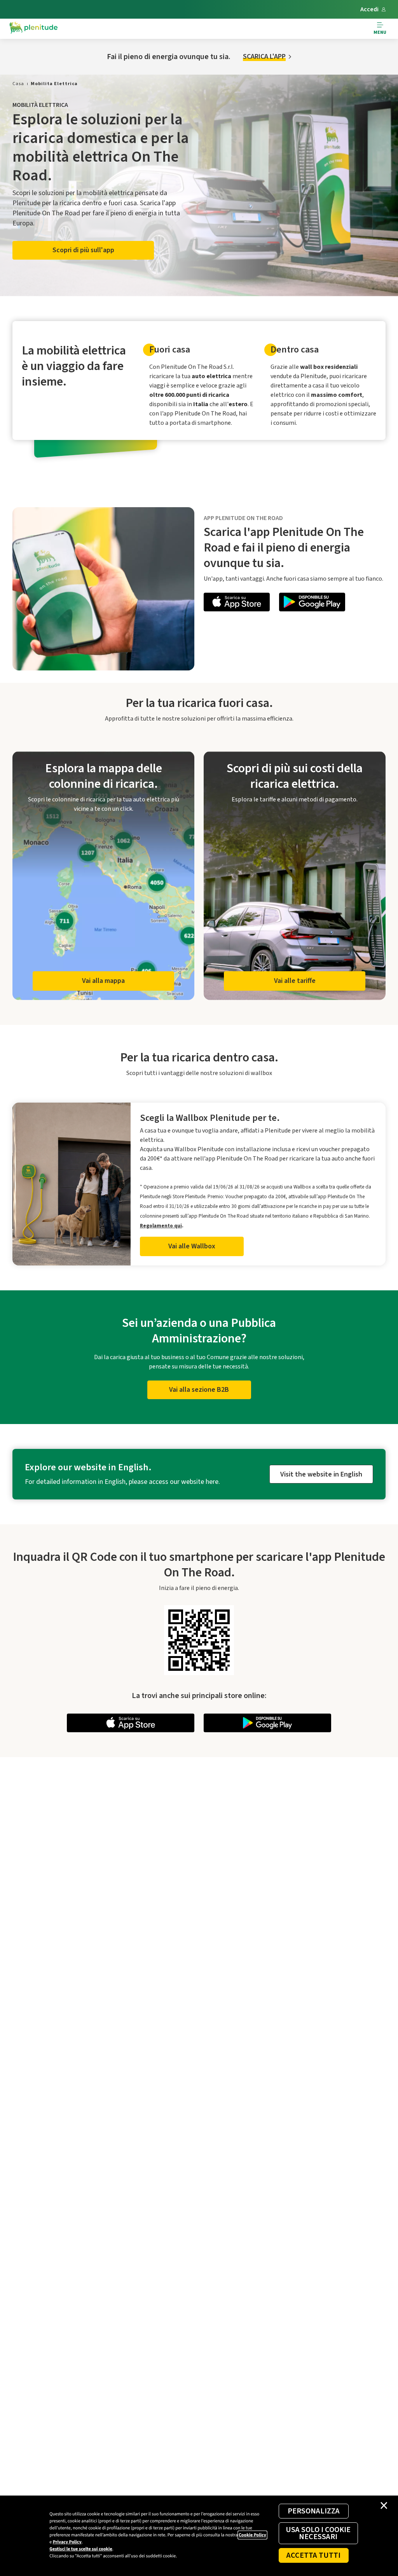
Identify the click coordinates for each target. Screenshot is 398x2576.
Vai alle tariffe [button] (295, 981)
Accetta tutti (313, 2555)
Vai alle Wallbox (192, 1246)
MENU (380, 32)
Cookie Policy (252, 2535)
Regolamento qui (161, 1226)
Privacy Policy (67, 2542)
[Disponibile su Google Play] (312, 603)
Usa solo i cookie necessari (318, 2533)
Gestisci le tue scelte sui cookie (81, 2549)
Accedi (369, 9)
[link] (18, 84)
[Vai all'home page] (33, 29)
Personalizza (314, 2511)
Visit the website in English (321, 1474)
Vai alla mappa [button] (103, 981)
